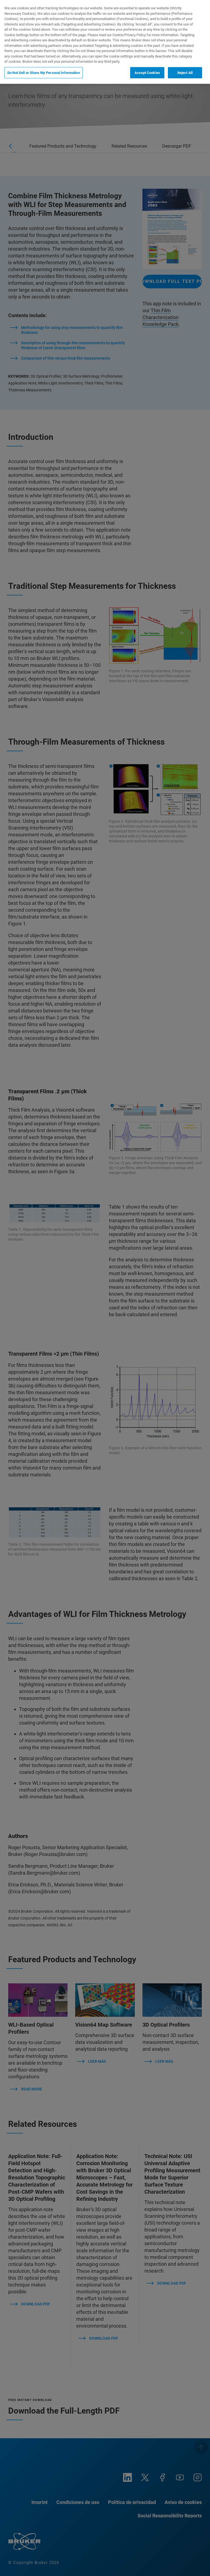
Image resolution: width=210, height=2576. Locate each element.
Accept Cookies (147, 73)
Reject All (185, 73)
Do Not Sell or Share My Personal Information (44, 73)
